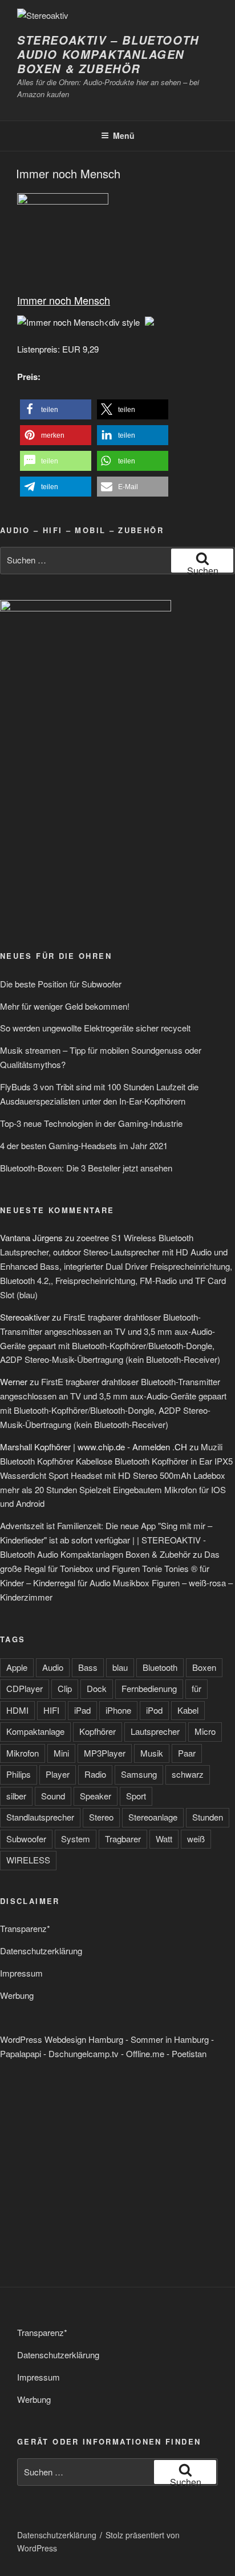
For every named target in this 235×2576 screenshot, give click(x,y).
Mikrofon (23, 1753)
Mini (61, 1753)
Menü (124, 135)
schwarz (188, 1774)
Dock (97, 1688)
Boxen (204, 1667)
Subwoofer (26, 1839)
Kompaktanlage (35, 1731)
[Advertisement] (86, 851)
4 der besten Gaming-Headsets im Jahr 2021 (84, 1145)
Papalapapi (21, 2053)
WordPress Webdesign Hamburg (62, 2039)
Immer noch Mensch (68, 173)
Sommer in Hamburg (170, 2039)
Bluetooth (160, 1667)
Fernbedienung (149, 1688)
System (76, 1839)
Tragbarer (123, 1839)
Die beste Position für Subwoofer (61, 984)
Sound (53, 1796)
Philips (19, 1774)
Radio (95, 1774)
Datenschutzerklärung (41, 1951)
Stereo (101, 1817)
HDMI (17, 1710)
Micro (205, 1731)
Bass (88, 1667)
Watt (164, 1839)
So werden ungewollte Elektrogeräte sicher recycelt (95, 1028)
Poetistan (189, 2053)
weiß (196, 1839)
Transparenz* (25, 1928)
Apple (17, 1667)
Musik (152, 1753)
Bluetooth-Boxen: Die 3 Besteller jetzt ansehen (86, 1168)
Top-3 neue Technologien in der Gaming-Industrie (91, 1123)
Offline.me (145, 2053)
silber (16, 1796)
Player (58, 1774)
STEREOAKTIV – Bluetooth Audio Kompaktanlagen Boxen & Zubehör (108, 54)
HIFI (51, 1710)
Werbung (17, 1995)
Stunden (208, 1817)
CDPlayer (25, 1688)
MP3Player (105, 1753)
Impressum (21, 1973)
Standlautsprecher (40, 1817)
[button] (56, 409)
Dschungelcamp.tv (84, 2053)
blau (120, 1667)
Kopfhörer (98, 1731)
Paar (187, 1753)
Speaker (96, 1796)
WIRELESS (28, 1860)
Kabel (188, 1710)
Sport (136, 1796)
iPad (82, 1710)
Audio (53, 1667)
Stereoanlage (153, 1817)
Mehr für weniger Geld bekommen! (65, 1006)
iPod (154, 1710)
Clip (65, 1688)
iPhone (118, 1710)
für (196, 1688)
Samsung (139, 1774)
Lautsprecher (155, 1731)
